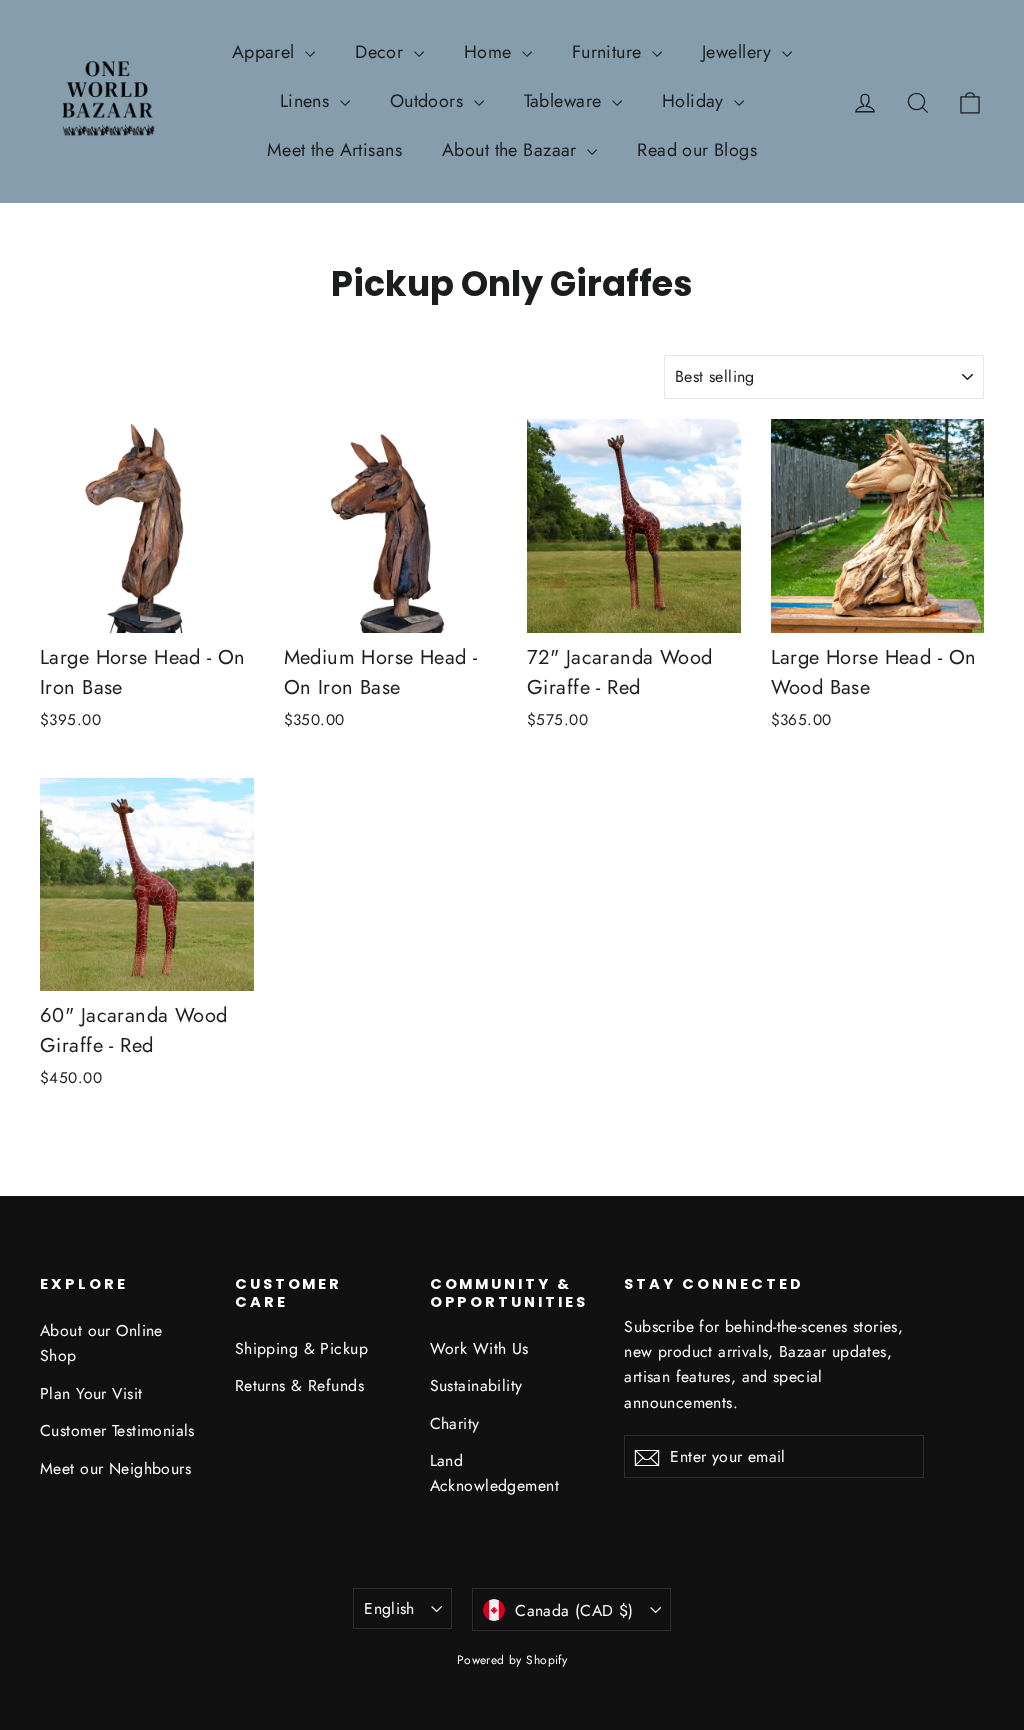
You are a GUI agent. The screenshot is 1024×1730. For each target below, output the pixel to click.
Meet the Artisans (334, 150)
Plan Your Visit (91, 1393)
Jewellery (739, 52)
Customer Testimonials (117, 1430)
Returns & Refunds (299, 1385)
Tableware (565, 101)
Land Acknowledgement (494, 1473)
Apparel (266, 52)
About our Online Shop (101, 1343)
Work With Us (479, 1348)
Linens (307, 101)
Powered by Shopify (512, 1660)
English (389, 1608)
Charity (455, 1423)
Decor (382, 52)
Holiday (695, 101)
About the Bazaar (512, 150)
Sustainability (476, 1385)
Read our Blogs (697, 150)
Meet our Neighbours (115, 1468)
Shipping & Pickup (301, 1348)
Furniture (609, 52)
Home (490, 52)
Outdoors (429, 101)
